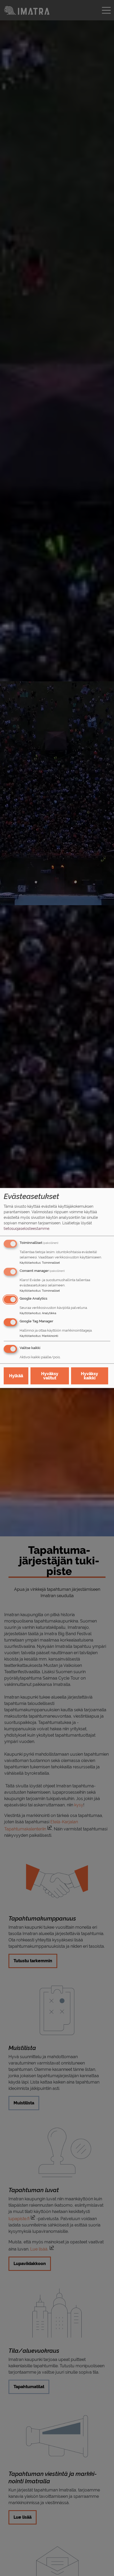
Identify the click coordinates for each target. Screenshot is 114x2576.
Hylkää (16, 1376)
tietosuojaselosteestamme (27, 1228)
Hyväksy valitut (50, 1376)
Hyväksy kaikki (89, 1376)
